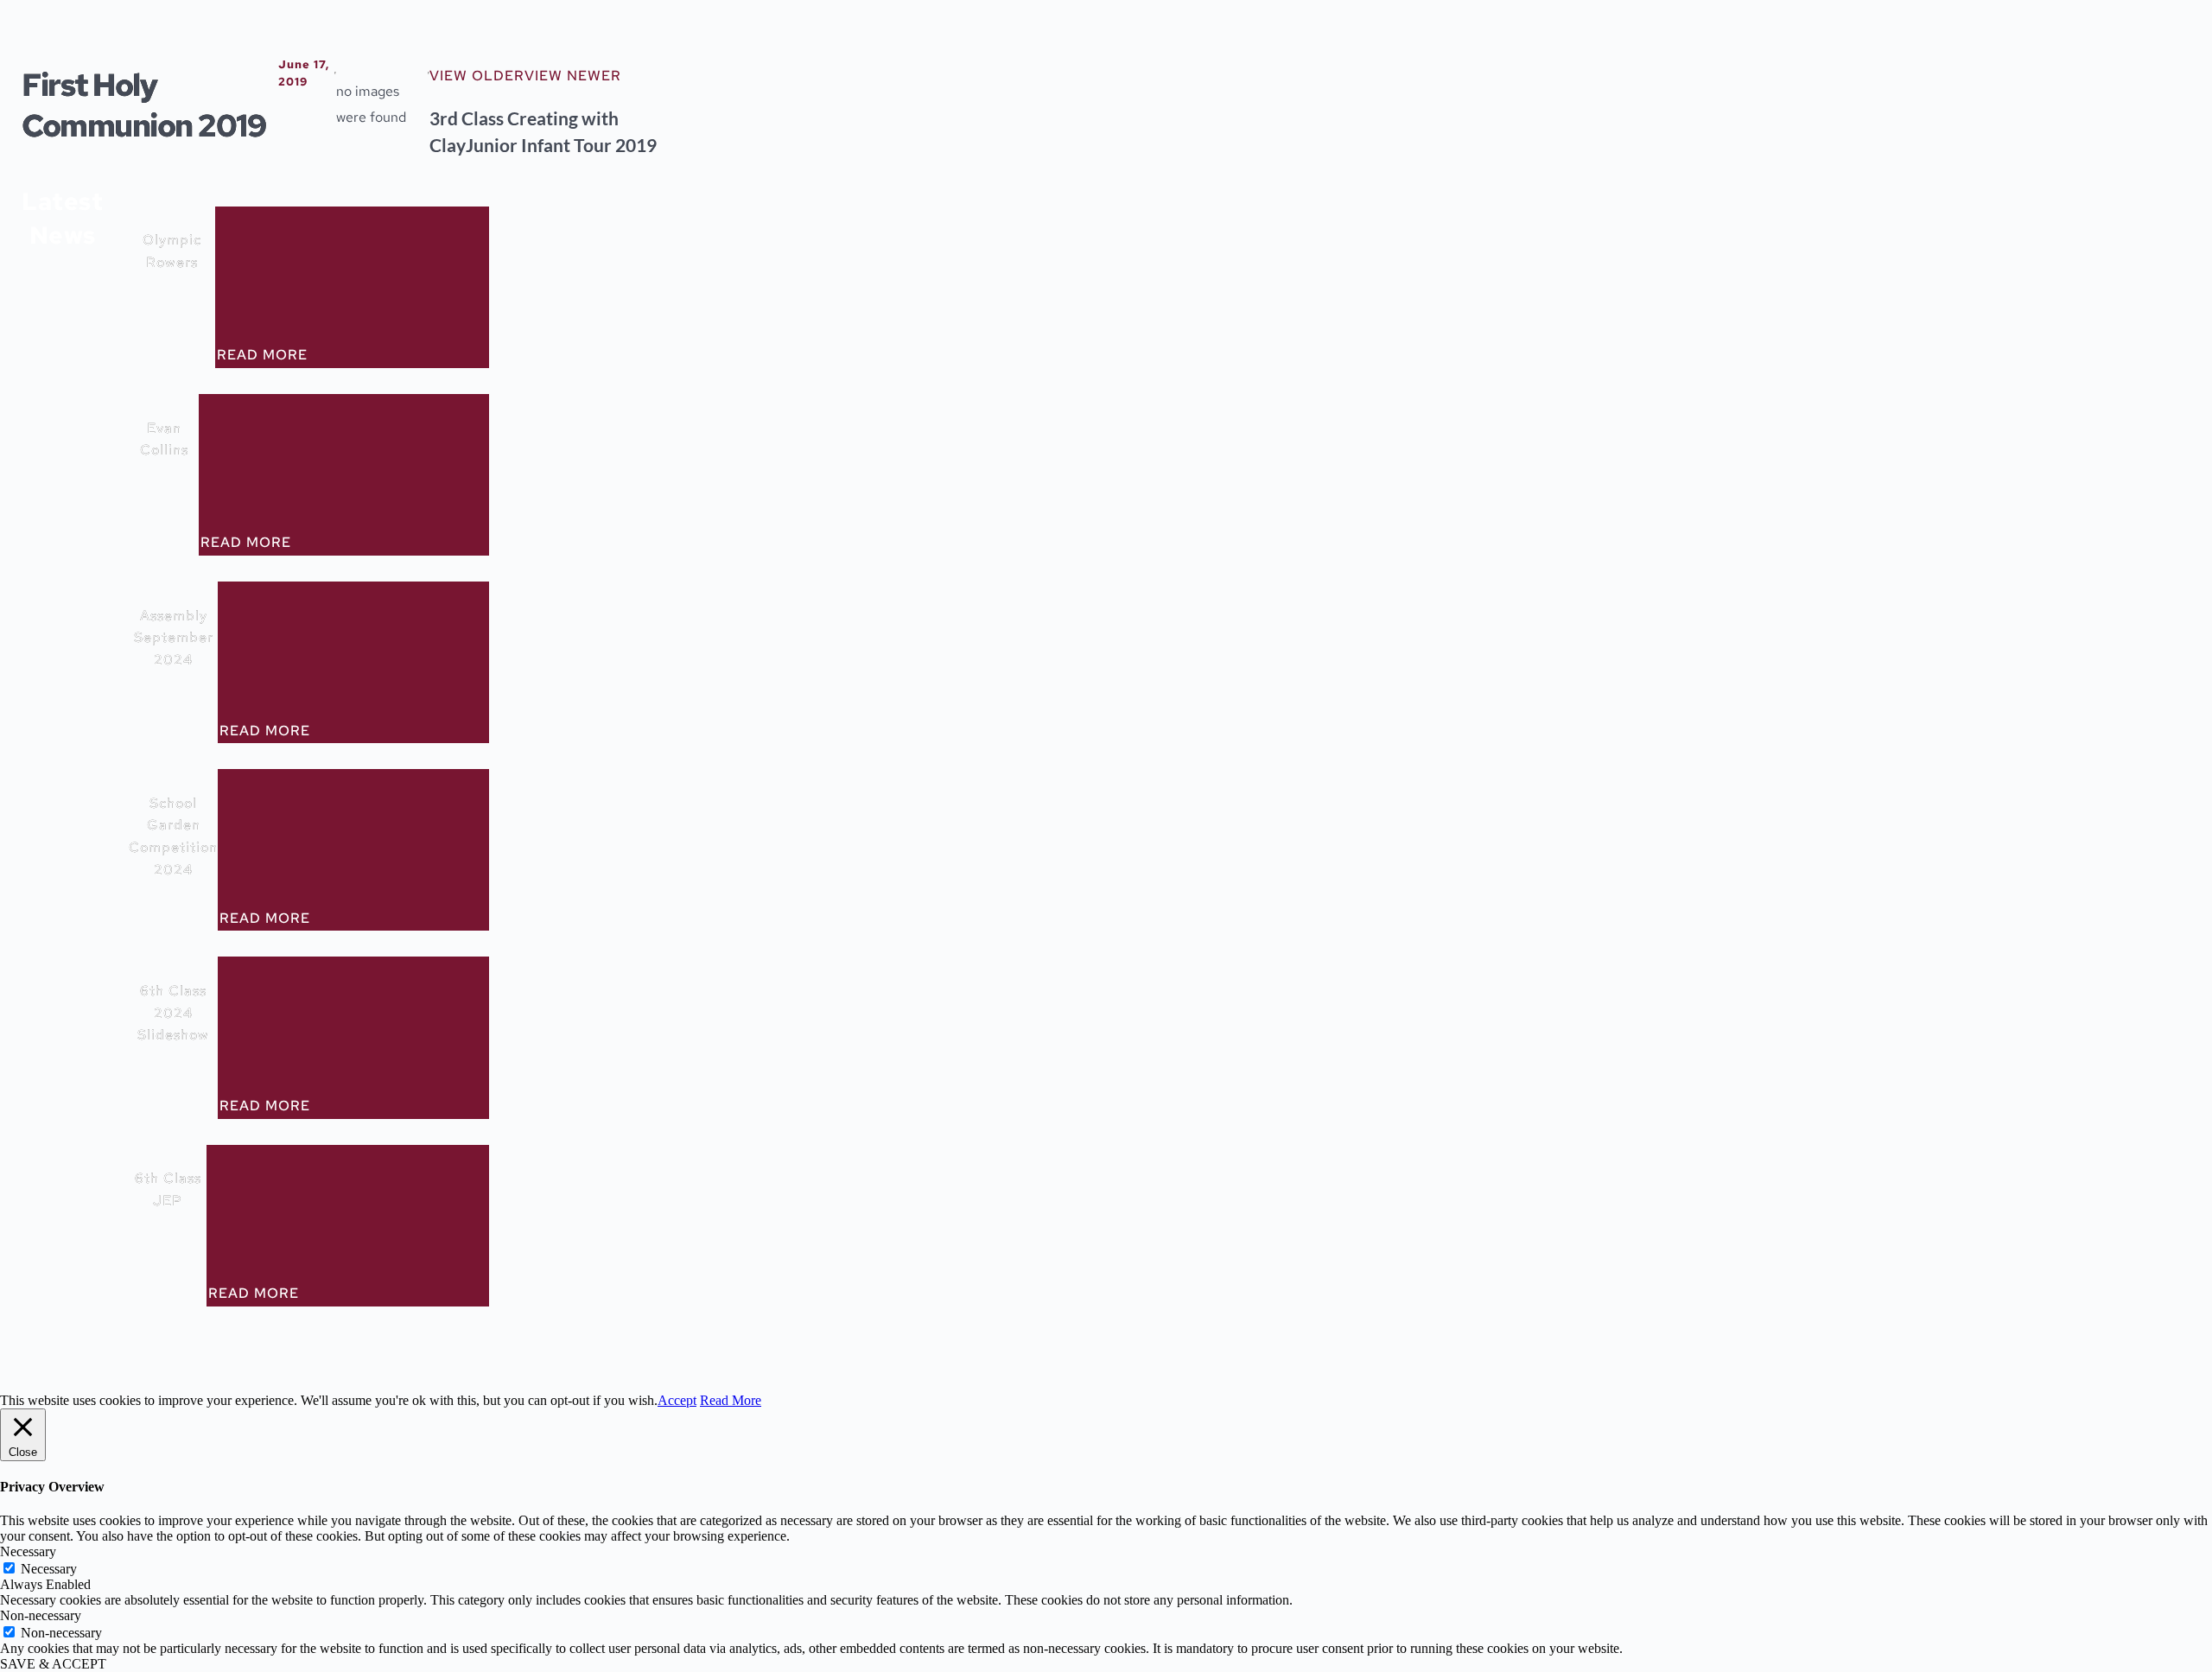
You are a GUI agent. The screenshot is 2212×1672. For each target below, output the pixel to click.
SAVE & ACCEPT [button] (53, 1664)
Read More (731, 1400)
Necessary (49, 1569)
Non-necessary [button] (41, 1615)
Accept (677, 1400)
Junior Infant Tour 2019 (561, 145)
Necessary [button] (28, 1551)
